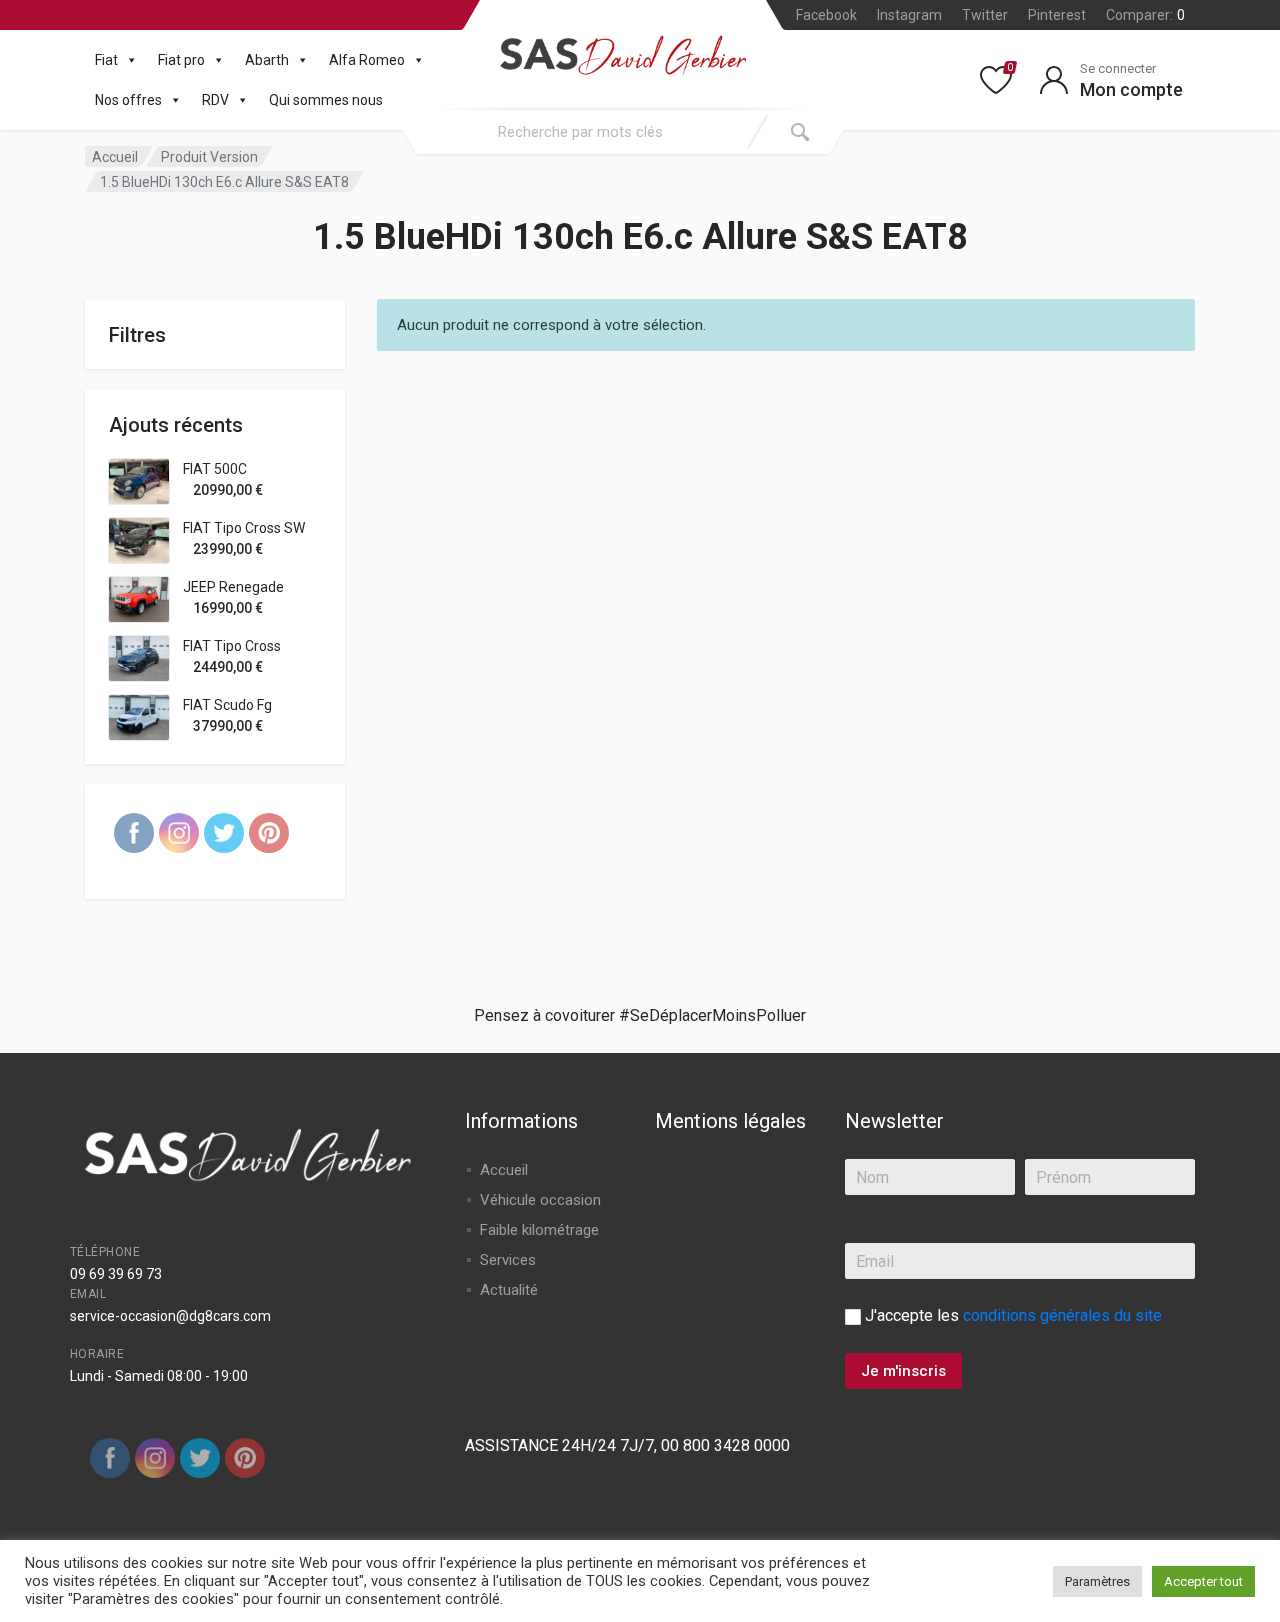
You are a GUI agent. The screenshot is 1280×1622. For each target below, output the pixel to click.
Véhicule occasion (540, 1200)
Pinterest (1057, 15)
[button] (128, 60)
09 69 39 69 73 (116, 1274)
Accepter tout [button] (1203, 1581)
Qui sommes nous (326, 100)
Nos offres (128, 100)
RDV (215, 100)
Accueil (115, 157)
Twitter (985, 15)
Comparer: (1145, 15)
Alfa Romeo (367, 60)
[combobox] (580, 132)
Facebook (826, 15)
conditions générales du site (1062, 1315)
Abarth (267, 60)
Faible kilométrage (539, 1230)
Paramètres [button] (1097, 1581)
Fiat (106, 60)
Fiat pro (181, 60)
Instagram (909, 15)
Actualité (509, 1290)
